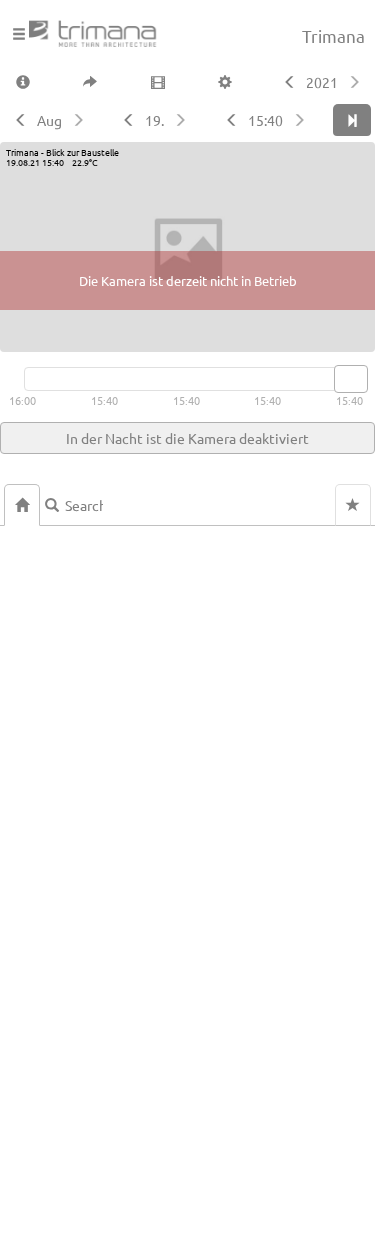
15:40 (265, 120)
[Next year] (356, 82)
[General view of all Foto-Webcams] (22, 505)
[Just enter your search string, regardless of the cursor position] (76, 505)
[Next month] (80, 120)
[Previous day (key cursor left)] (126, 120)
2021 (322, 82)
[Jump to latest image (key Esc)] (352, 120)
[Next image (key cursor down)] (301, 120)
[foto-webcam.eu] (295, 339)
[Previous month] (18, 120)
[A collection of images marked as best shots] (353, 505)
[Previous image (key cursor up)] (229, 120)
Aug (49, 120)
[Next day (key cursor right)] (182, 120)
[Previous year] (287, 82)
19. (154, 120)
